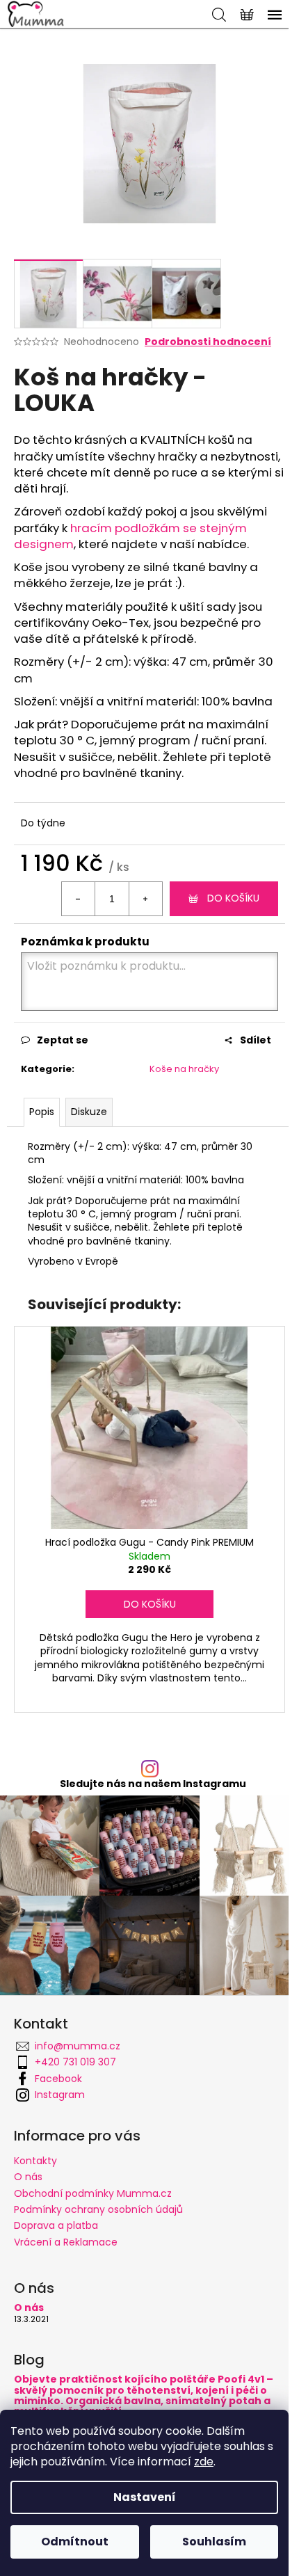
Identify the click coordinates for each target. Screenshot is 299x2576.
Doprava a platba (56, 2225)
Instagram (60, 2095)
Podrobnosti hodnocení (208, 342)
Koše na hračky (184, 1069)
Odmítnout (75, 2542)
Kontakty (35, 2161)
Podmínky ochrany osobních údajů (98, 2209)
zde (204, 2462)
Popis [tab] (42, 1112)
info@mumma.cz (78, 2046)
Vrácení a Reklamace (66, 2242)
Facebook (58, 2079)
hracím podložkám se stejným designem (130, 536)
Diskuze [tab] (89, 1112)
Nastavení (145, 2497)
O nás (28, 2177)
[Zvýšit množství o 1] (145, 899)
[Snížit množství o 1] (79, 899)
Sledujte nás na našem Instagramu (153, 1784)
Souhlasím (214, 2542)
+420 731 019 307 (75, 2062)
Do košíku (233, 898)
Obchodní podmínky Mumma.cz (93, 2193)
